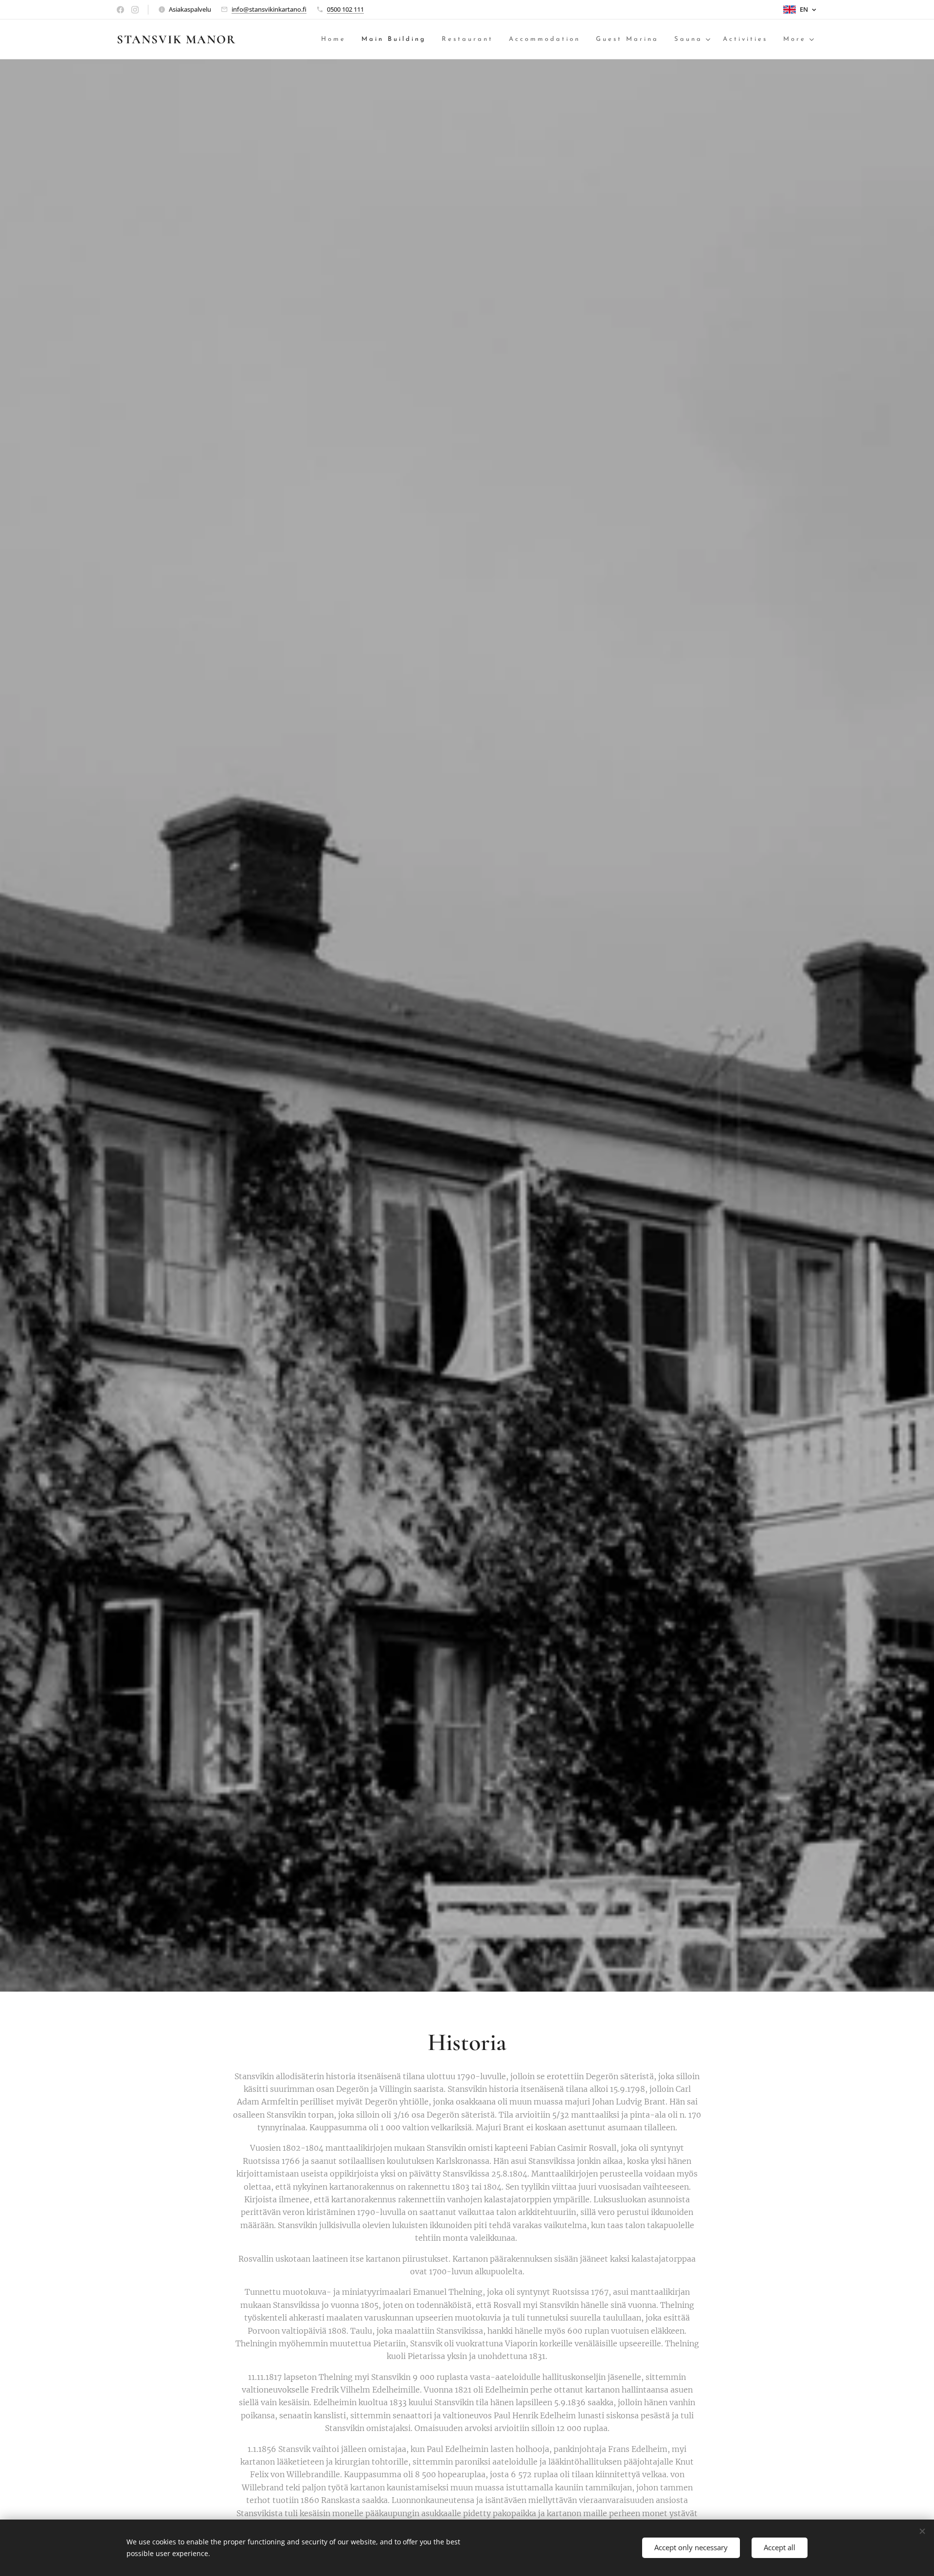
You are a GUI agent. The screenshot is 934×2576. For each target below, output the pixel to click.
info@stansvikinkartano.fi (269, 9)
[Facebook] (120, 10)
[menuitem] (336, 40)
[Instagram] (135, 10)
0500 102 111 (345, 9)
